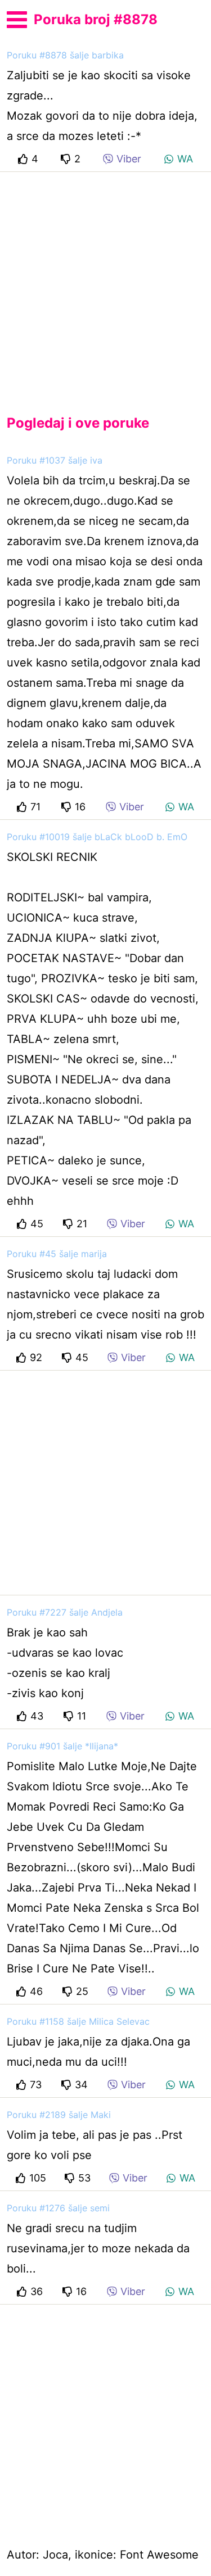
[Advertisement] (105, 284)
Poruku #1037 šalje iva (55, 460)
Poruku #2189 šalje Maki (59, 2115)
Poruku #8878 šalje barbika (65, 55)
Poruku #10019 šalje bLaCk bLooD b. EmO (97, 837)
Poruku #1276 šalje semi (58, 2208)
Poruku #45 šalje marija (57, 1254)
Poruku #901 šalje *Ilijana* (62, 1746)
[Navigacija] (17, 18)
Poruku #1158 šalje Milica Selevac (78, 2021)
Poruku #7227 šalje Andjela (65, 1612)
